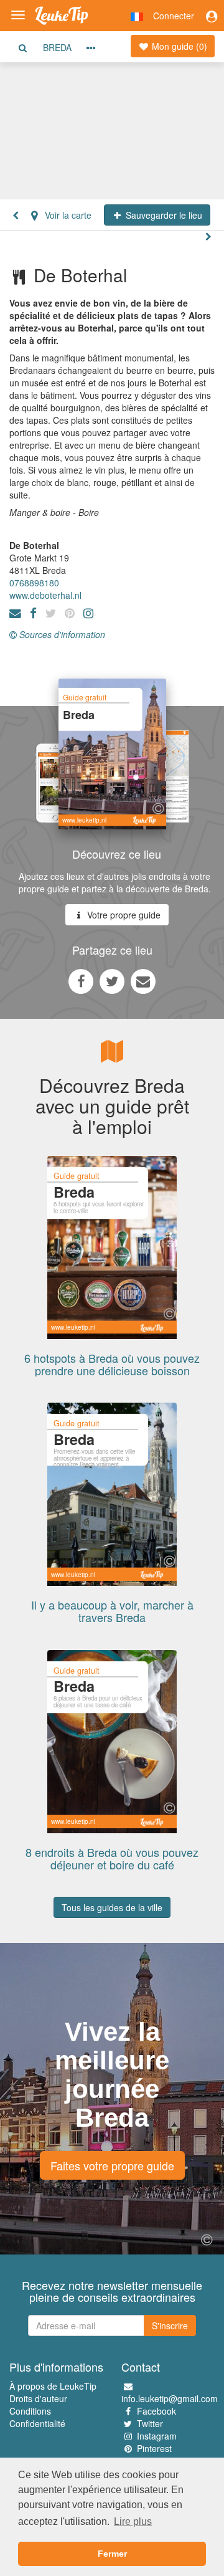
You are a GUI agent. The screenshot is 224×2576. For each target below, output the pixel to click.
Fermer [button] (112, 2554)
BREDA (57, 47)
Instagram (157, 2436)
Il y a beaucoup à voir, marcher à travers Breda (112, 1611)
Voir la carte (67, 215)
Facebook (156, 2411)
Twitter (150, 2423)
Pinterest (154, 2448)
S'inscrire (170, 2326)
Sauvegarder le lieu (163, 215)
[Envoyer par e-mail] (143, 981)
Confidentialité (37, 2423)
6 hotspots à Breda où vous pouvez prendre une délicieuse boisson (112, 1364)
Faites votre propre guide (112, 2165)
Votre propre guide (123, 915)
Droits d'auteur (38, 2398)
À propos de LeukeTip (53, 2386)
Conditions (30, 2411)
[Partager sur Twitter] (112, 981)
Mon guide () (178, 46)
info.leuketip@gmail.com (170, 2398)
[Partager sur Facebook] (81, 981)
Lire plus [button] (133, 2521)
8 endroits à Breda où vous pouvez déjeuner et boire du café (112, 1858)
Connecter (174, 16)
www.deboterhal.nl (45, 595)
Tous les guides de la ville (112, 1907)
